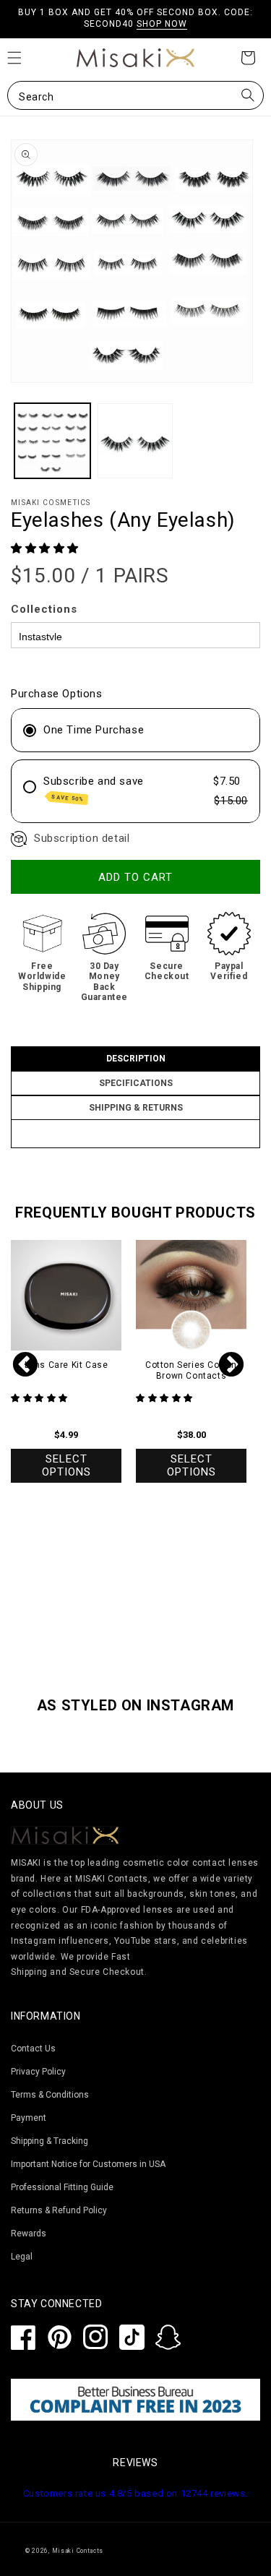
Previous (25, 1366)
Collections (44, 609)
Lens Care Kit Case (66, 1365)
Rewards (29, 2233)
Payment (29, 2118)
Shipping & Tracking (50, 2141)
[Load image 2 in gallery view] (135, 441)
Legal (22, 2257)
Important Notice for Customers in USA (88, 2164)
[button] (135, 95)
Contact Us (33, 2049)
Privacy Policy (38, 2072)
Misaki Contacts (78, 2551)
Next (231, 1366)
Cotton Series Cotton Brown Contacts (191, 1371)
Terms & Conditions (50, 2095)
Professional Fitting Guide (62, 2187)
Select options (66, 1465)
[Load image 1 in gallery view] (52, 441)
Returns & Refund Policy (59, 2210)
